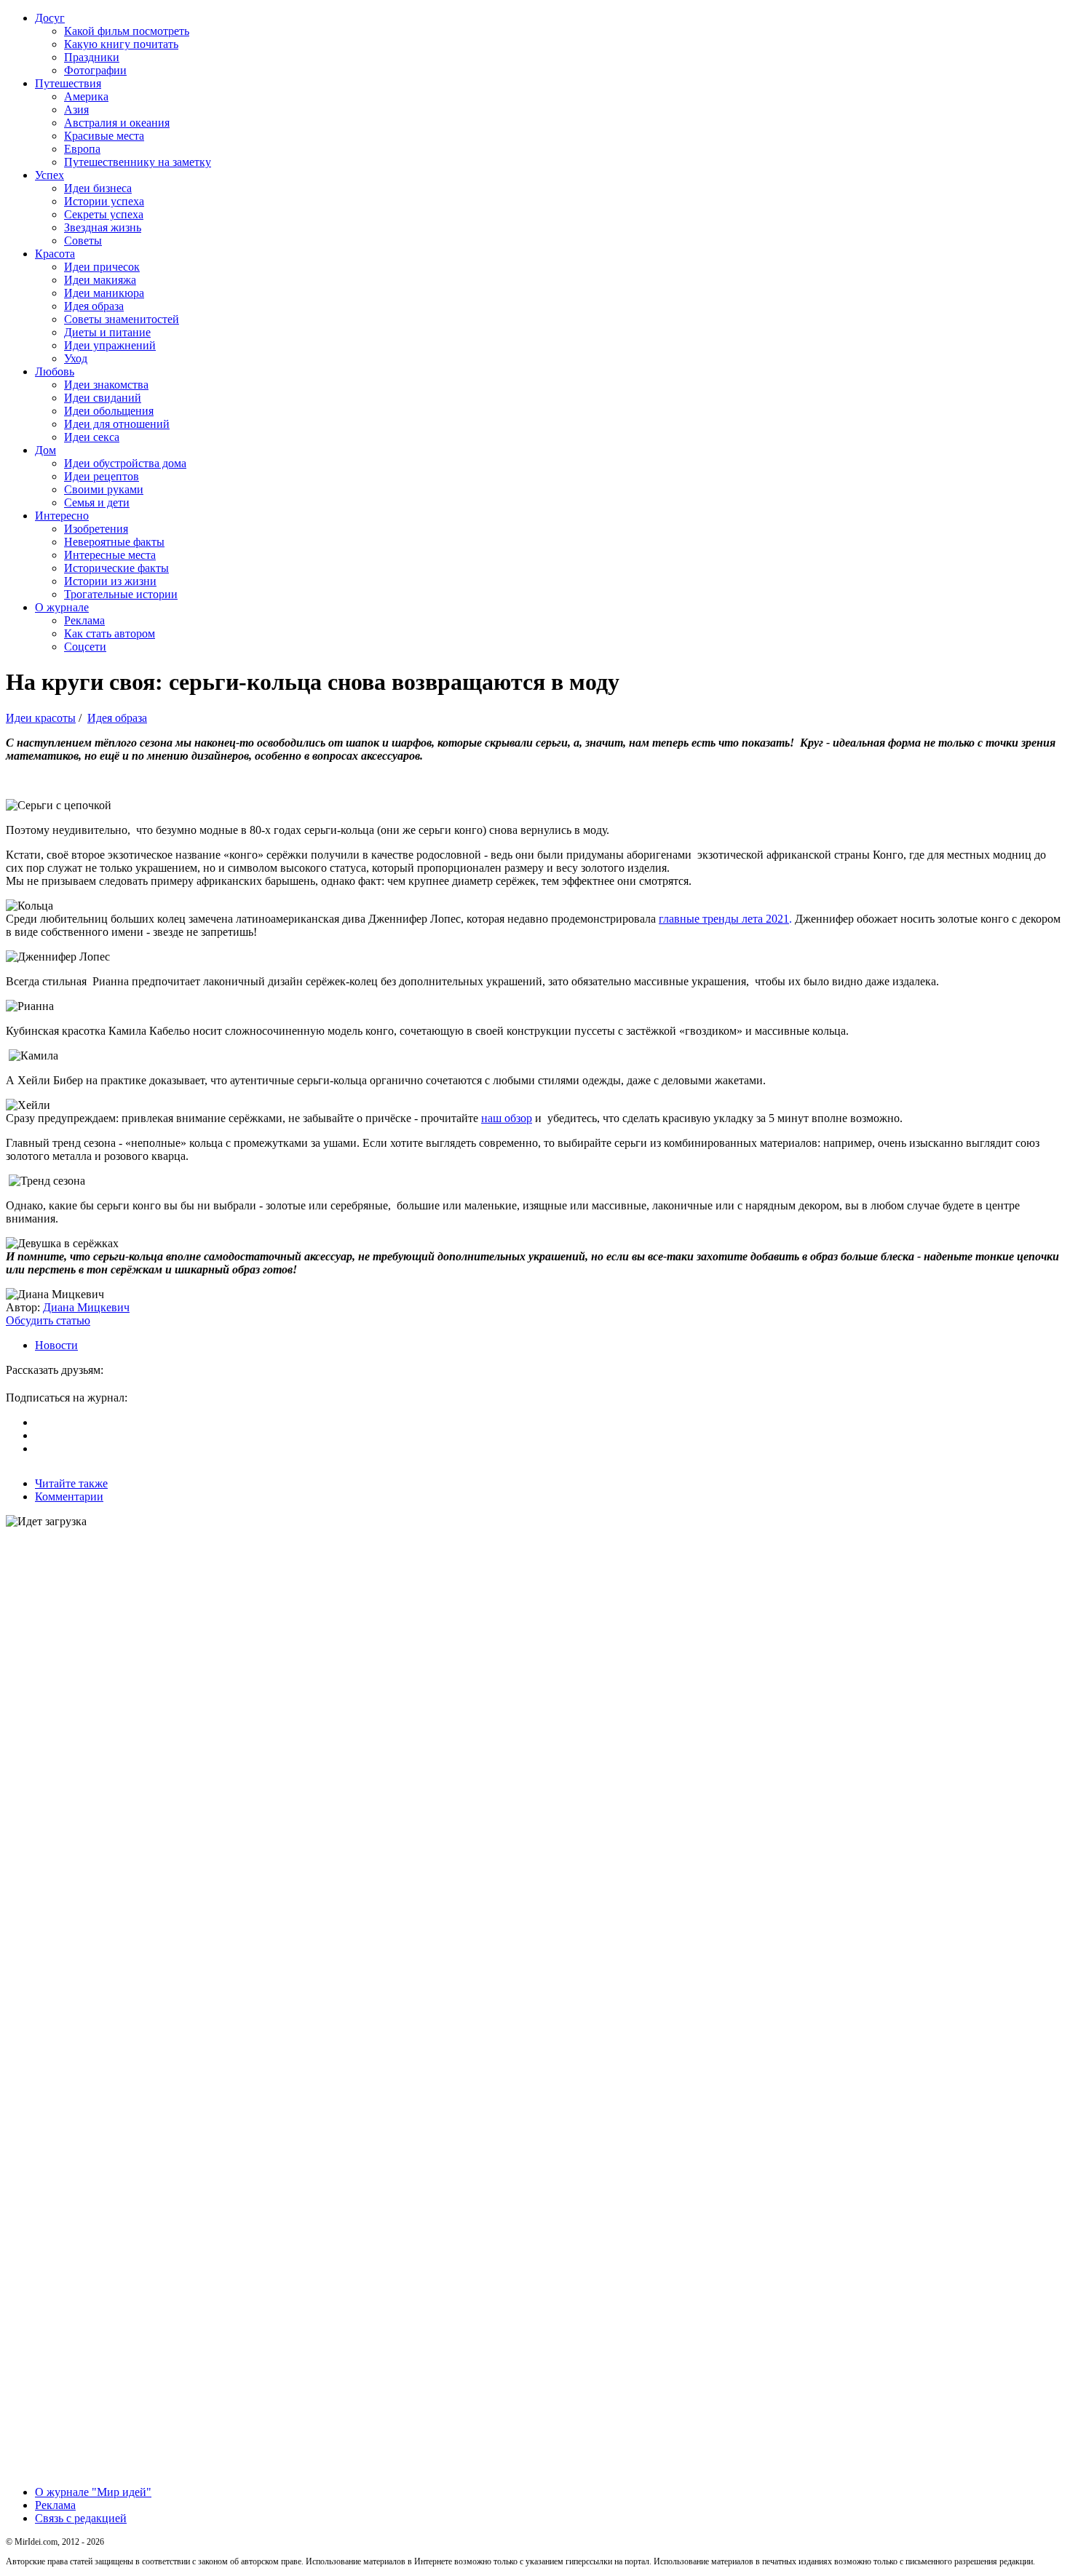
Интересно (62, 516)
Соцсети (85, 647)
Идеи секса (92, 437)
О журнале (62, 607)
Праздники (92, 57)
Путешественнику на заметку (138, 162)
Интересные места (110, 555)
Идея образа (94, 306)
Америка (86, 96)
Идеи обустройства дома (125, 463)
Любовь (55, 371)
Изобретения (96, 529)
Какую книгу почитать (121, 44)
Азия (76, 110)
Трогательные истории (121, 594)
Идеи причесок (102, 267)
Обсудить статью (48, 1320)
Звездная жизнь (103, 227)
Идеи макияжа (100, 280)
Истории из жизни (110, 581)
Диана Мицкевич (86, 1307)
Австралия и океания (117, 123)
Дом (45, 450)
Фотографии (95, 70)
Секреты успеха (104, 214)
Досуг (50, 18)
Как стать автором (110, 633)
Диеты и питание (107, 332)
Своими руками (104, 489)
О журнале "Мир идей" (93, 2492)
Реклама (84, 620)
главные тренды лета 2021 (724, 919)
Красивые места (104, 136)
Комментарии (69, 1496)
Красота (55, 254)
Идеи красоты (41, 718)
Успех (49, 175)
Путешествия (68, 83)
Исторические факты (116, 568)
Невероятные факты (114, 542)
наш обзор (507, 1118)
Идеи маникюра (104, 293)
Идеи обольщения (109, 411)
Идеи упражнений (110, 345)
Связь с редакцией (81, 2518)
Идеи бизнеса (98, 188)
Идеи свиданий (103, 398)
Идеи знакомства (106, 385)
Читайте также (71, 1483)
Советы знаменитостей (122, 319)
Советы (83, 240)
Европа (82, 149)
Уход (76, 358)
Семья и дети (97, 502)
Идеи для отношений (117, 424)
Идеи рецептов (102, 476)
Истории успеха (104, 201)
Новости (56, 1345)
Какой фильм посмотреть (127, 31)
